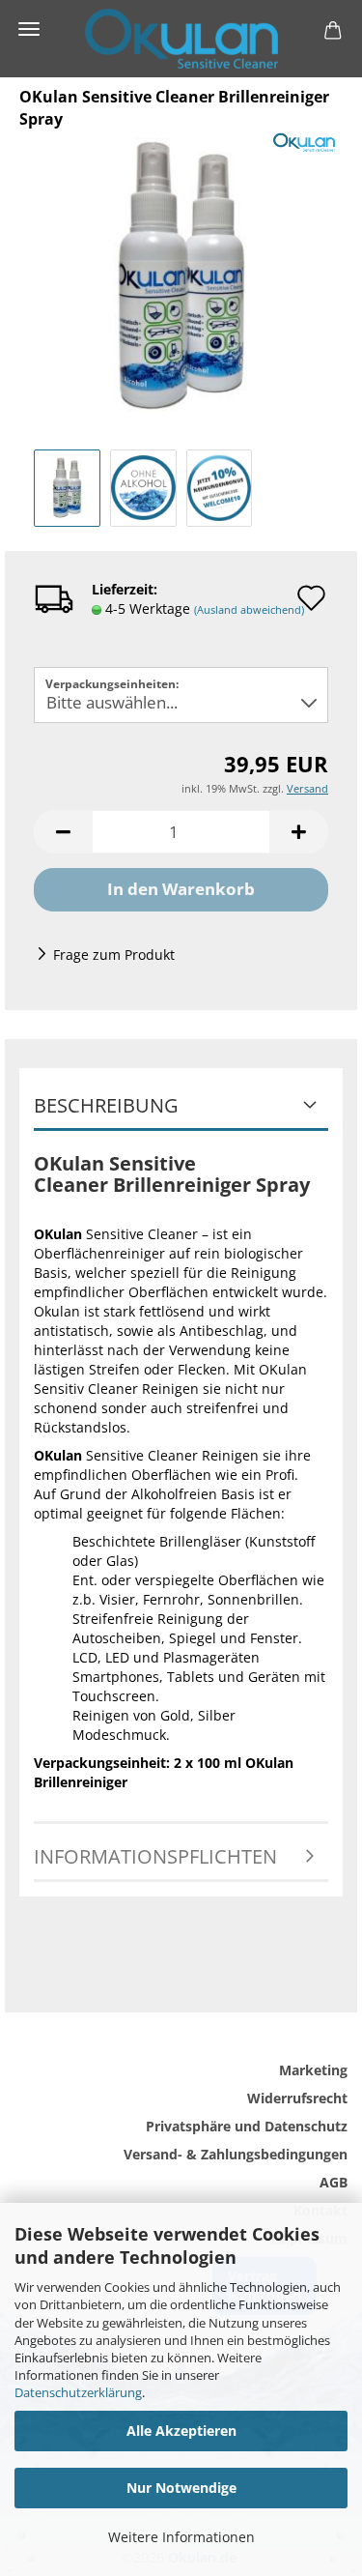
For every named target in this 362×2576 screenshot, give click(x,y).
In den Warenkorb (181, 889)
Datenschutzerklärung (78, 2392)
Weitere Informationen (181, 2537)
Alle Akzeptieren (181, 2431)
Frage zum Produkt (114, 955)
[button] (63, 832)
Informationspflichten (155, 1856)
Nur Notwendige (181, 2488)
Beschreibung (106, 1105)
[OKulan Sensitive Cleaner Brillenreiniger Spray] (181, 273)
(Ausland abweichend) (249, 609)
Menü (29, 29)
